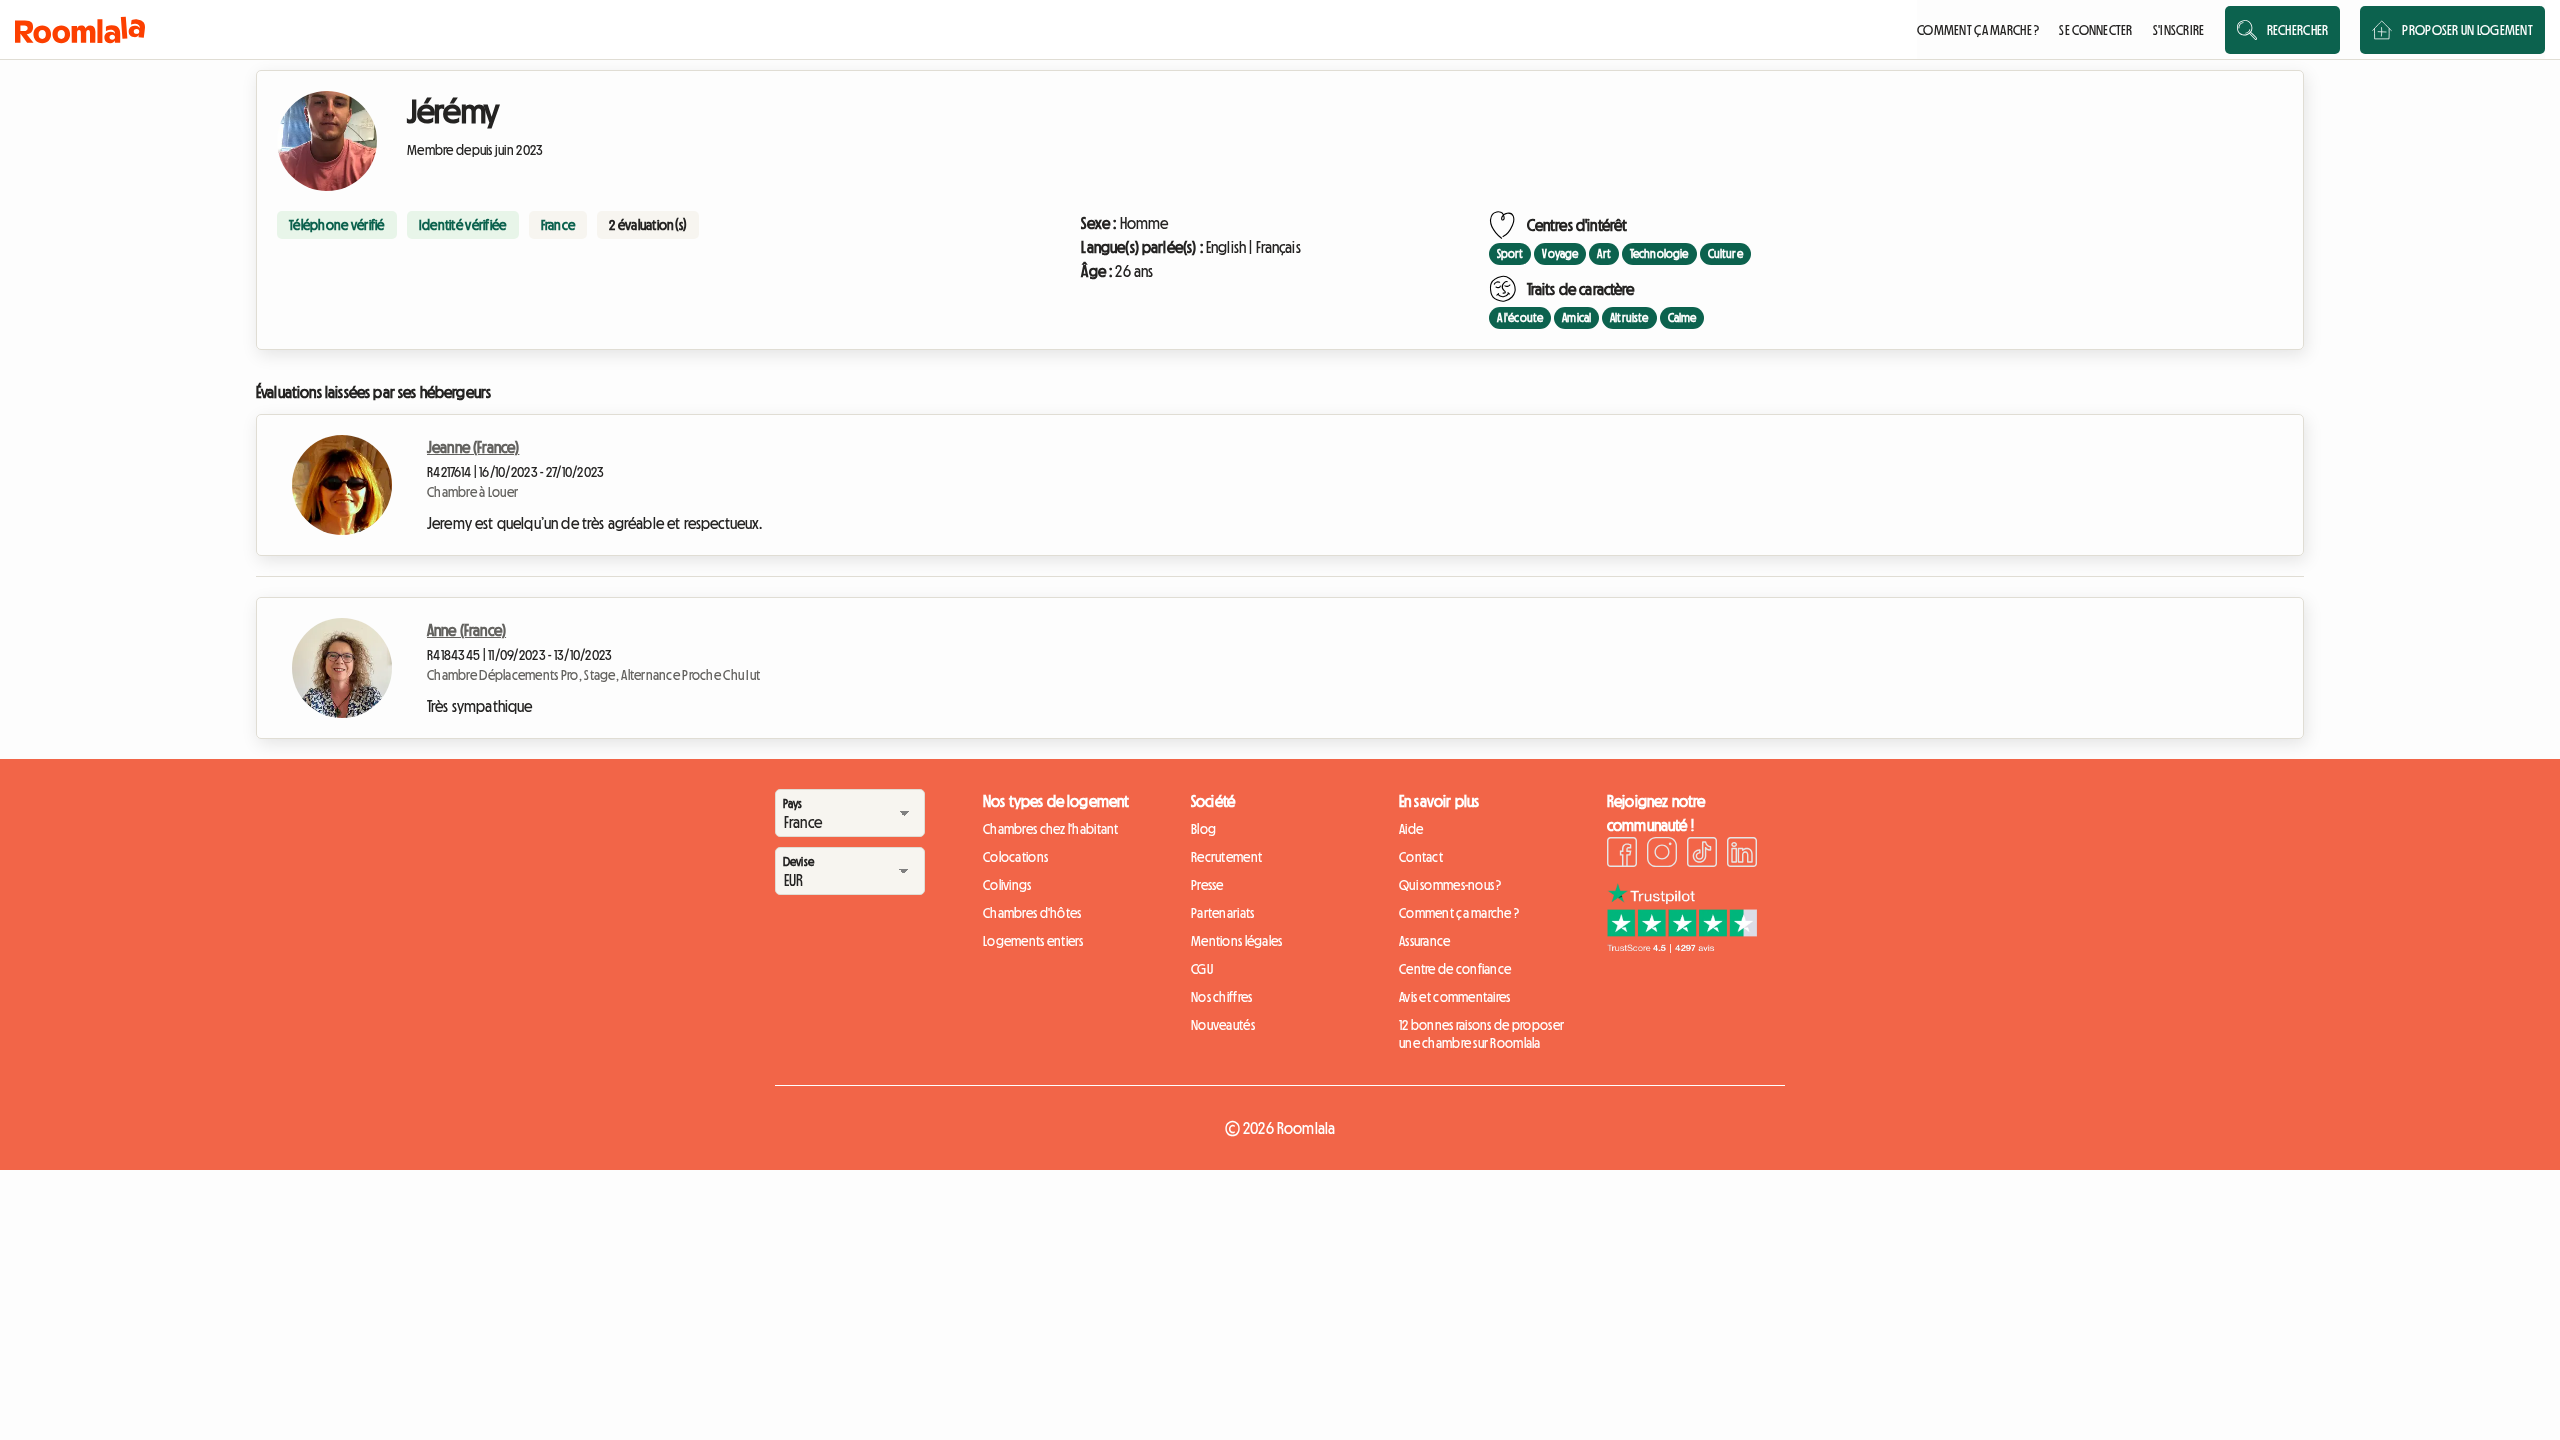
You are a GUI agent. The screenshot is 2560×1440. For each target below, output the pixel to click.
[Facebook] (1622, 855)
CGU (1202, 969)
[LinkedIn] (1742, 855)
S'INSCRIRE (2179, 30)
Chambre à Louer (472, 492)
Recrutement (1226, 857)
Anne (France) (466, 630)
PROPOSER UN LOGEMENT (2467, 30)
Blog (1203, 829)
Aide (1411, 829)
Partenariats (1222, 913)
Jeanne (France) (473, 447)
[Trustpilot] (1682, 947)
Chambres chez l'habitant (1051, 829)
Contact (1421, 857)
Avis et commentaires (1455, 997)
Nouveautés (1223, 1025)
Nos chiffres (1221, 997)
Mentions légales (1236, 941)
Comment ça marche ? (1459, 913)
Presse (1207, 885)
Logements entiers (1033, 941)
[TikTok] (1702, 855)
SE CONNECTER (2095, 30)
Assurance (1425, 941)
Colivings (1007, 885)
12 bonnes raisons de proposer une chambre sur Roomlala (1481, 1034)
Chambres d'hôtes (1032, 913)
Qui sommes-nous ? (1450, 885)
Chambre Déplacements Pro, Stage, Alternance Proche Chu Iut (593, 675)
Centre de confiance (1455, 969)
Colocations (1015, 857)
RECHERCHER (2298, 30)
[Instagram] (1662, 855)
